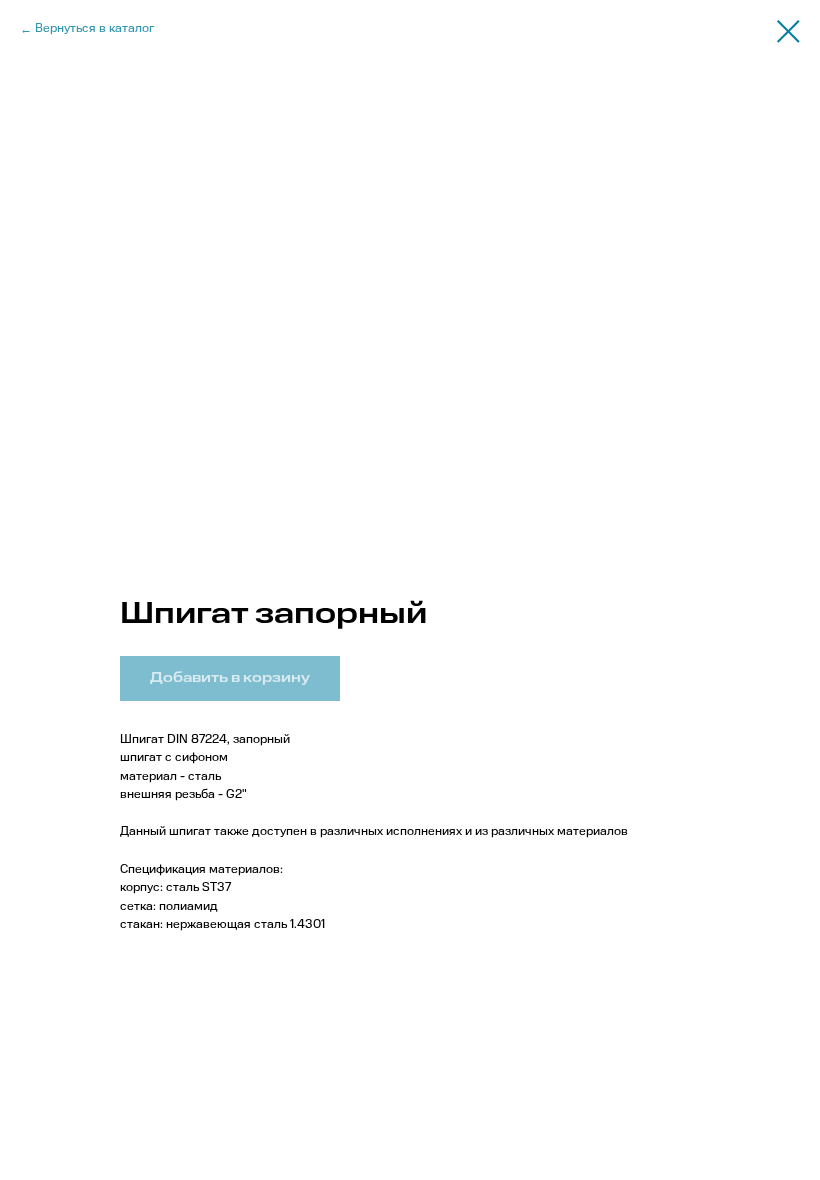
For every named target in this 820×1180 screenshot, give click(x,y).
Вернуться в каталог (94, 29)
